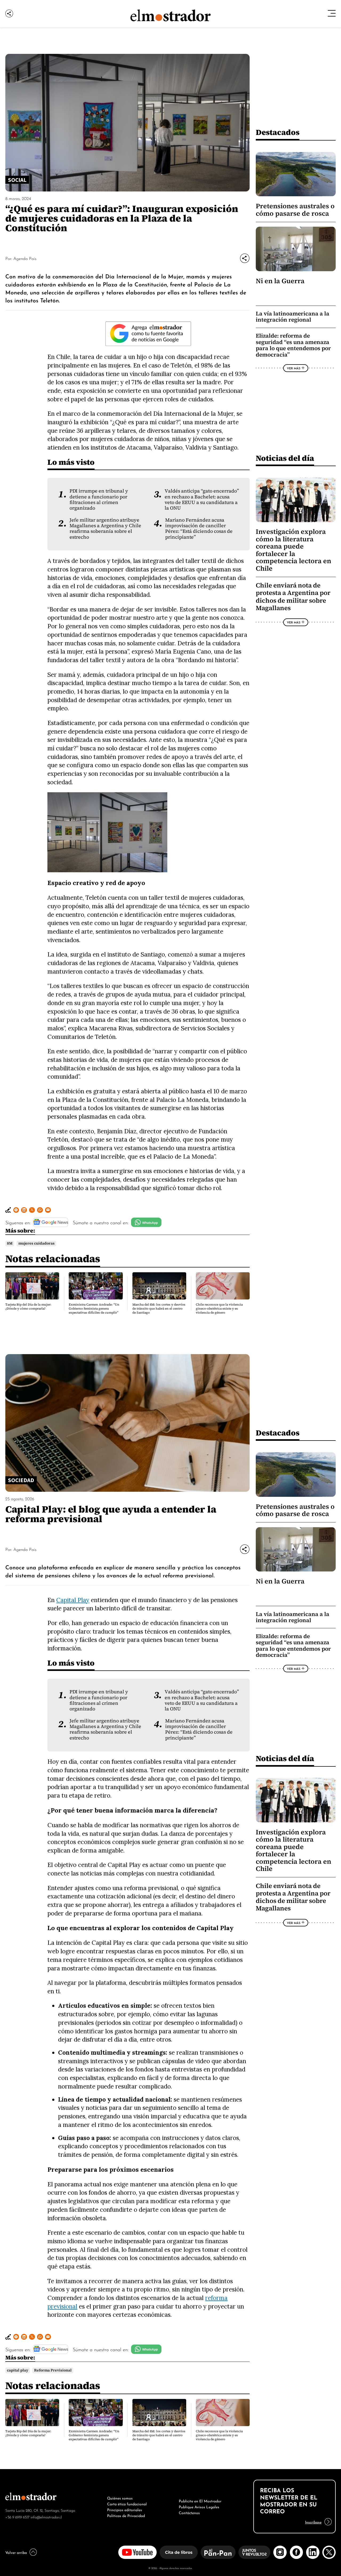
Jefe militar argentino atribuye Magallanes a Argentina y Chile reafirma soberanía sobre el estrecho (105, 529)
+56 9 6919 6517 (17, 2517)
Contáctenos (189, 2512)
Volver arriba (16, 2552)
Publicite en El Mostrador (200, 2501)
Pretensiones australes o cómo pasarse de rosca (295, 210)
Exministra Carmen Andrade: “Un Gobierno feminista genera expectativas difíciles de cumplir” (94, 1309)
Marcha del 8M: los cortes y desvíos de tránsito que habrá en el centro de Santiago (159, 1309)
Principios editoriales (125, 2509)
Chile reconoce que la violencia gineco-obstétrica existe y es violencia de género (219, 1309)
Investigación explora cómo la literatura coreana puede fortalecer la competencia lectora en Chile (293, 550)
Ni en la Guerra (280, 281)
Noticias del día (285, 458)
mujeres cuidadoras (36, 1243)
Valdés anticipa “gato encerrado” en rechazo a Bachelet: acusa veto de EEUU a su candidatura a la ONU (202, 499)
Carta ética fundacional (127, 2503)
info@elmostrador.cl (46, 2517)
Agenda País (25, 258)
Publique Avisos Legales (199, 2506)
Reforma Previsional (53, 2370)
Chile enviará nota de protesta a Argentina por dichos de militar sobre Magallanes (293, 597)
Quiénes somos (120, 2498)
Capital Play (73, 1600)
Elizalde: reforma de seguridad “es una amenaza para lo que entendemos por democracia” (293, 345)
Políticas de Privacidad (126, 2515)
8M (10, 1243)
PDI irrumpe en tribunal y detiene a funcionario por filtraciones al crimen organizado (99, 499)
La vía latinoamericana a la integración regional (293, 317)
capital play (18, 2370)
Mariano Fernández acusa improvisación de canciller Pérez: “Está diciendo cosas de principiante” (199, 529)
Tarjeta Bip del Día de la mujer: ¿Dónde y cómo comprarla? (28, 1307)
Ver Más (294, 368)
